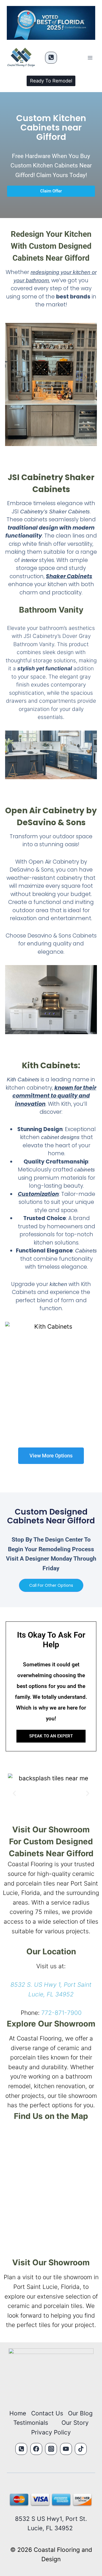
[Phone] (51, 58)
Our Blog (80, 2413)
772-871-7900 (61, 2013)
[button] (14, 1793)
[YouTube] (66, 2449)
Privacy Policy (51, 2432)
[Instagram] (51, 2449)
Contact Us (47, 2413)
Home (18, 2413)
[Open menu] (90, 58)
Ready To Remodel (51, 81)
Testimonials (31, 2423)
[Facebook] (36, 2449)
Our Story (75, 2423)
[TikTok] (81, 2449)
